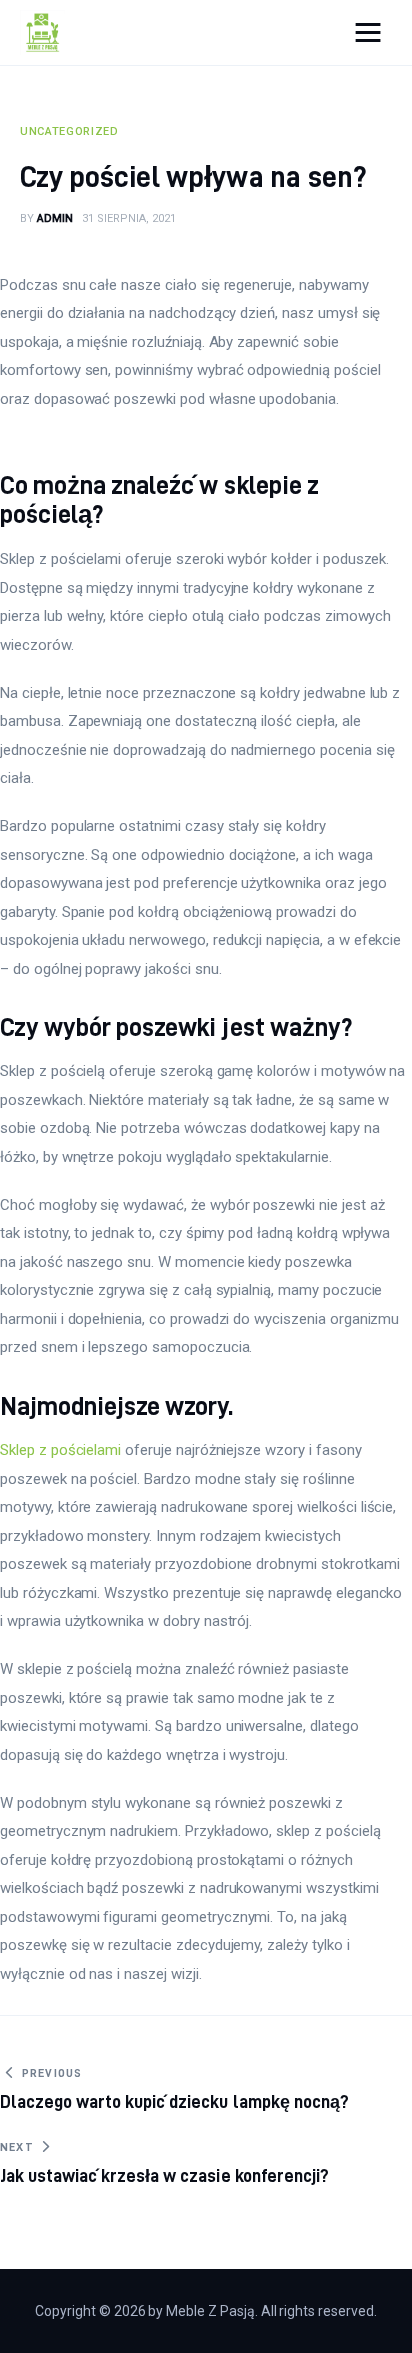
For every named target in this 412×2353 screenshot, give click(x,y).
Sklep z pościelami (60, 1450)
